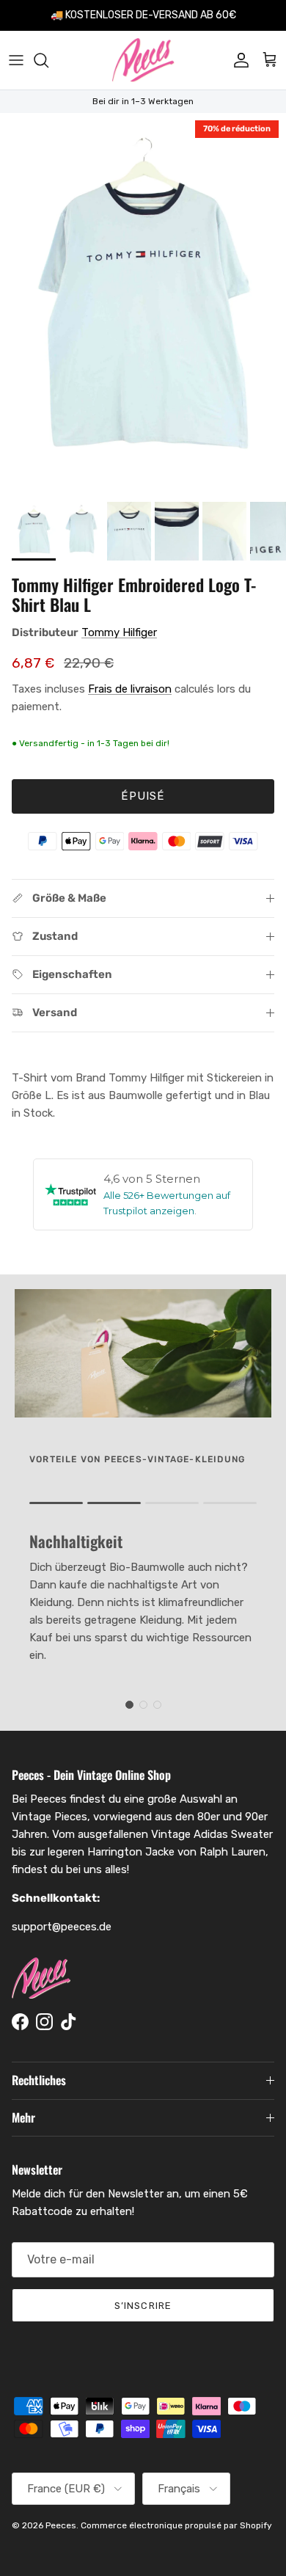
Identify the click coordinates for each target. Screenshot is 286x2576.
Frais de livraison (130, 689)
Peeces (61, 2525)
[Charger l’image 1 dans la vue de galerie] (143, 304)
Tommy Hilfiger (119, 632)
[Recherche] (48, 60)
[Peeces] (143, 60)
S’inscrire (143, 2306)
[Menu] (16, 60)
